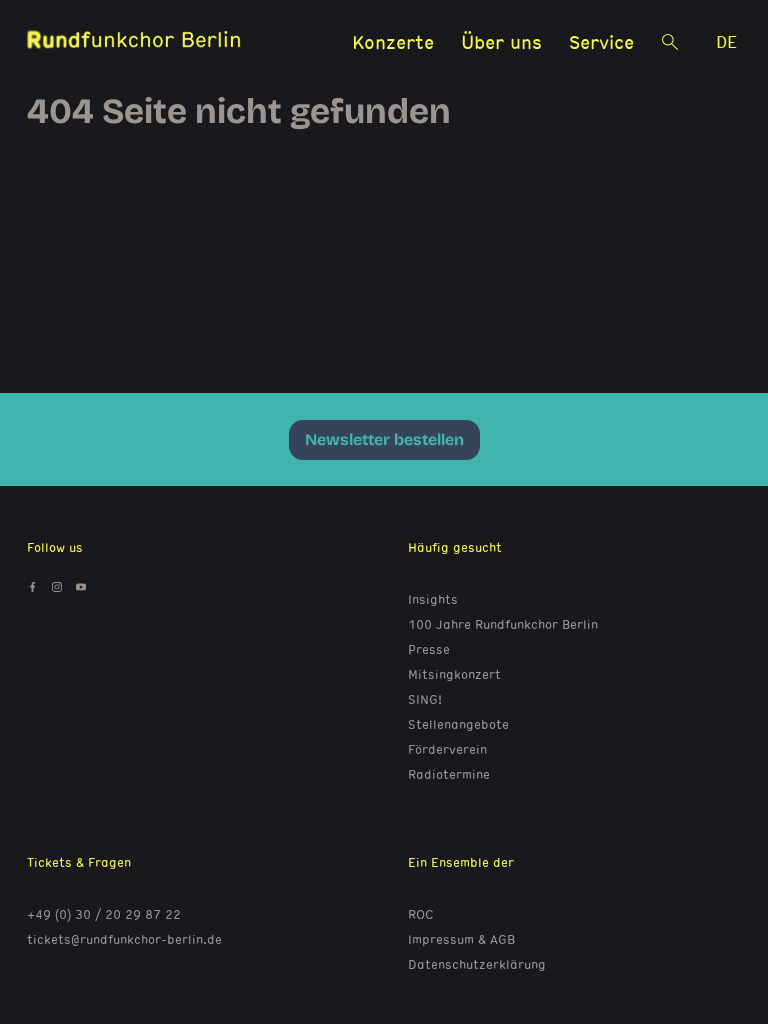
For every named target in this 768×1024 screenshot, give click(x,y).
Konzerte (393, 41)
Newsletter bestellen (384, 439)
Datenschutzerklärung (477, 964)
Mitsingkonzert (454, 674)
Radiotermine (449, 774)
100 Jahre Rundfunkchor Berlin (503, 624)
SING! (425, 699)
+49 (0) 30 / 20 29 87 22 (104, 914)
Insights (433, 599)
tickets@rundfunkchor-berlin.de (124, 939)
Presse (429, 649)
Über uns (501, 41)
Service (601, 41)
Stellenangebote (458, 724)
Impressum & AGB (461, 939)
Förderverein (447, 749)
